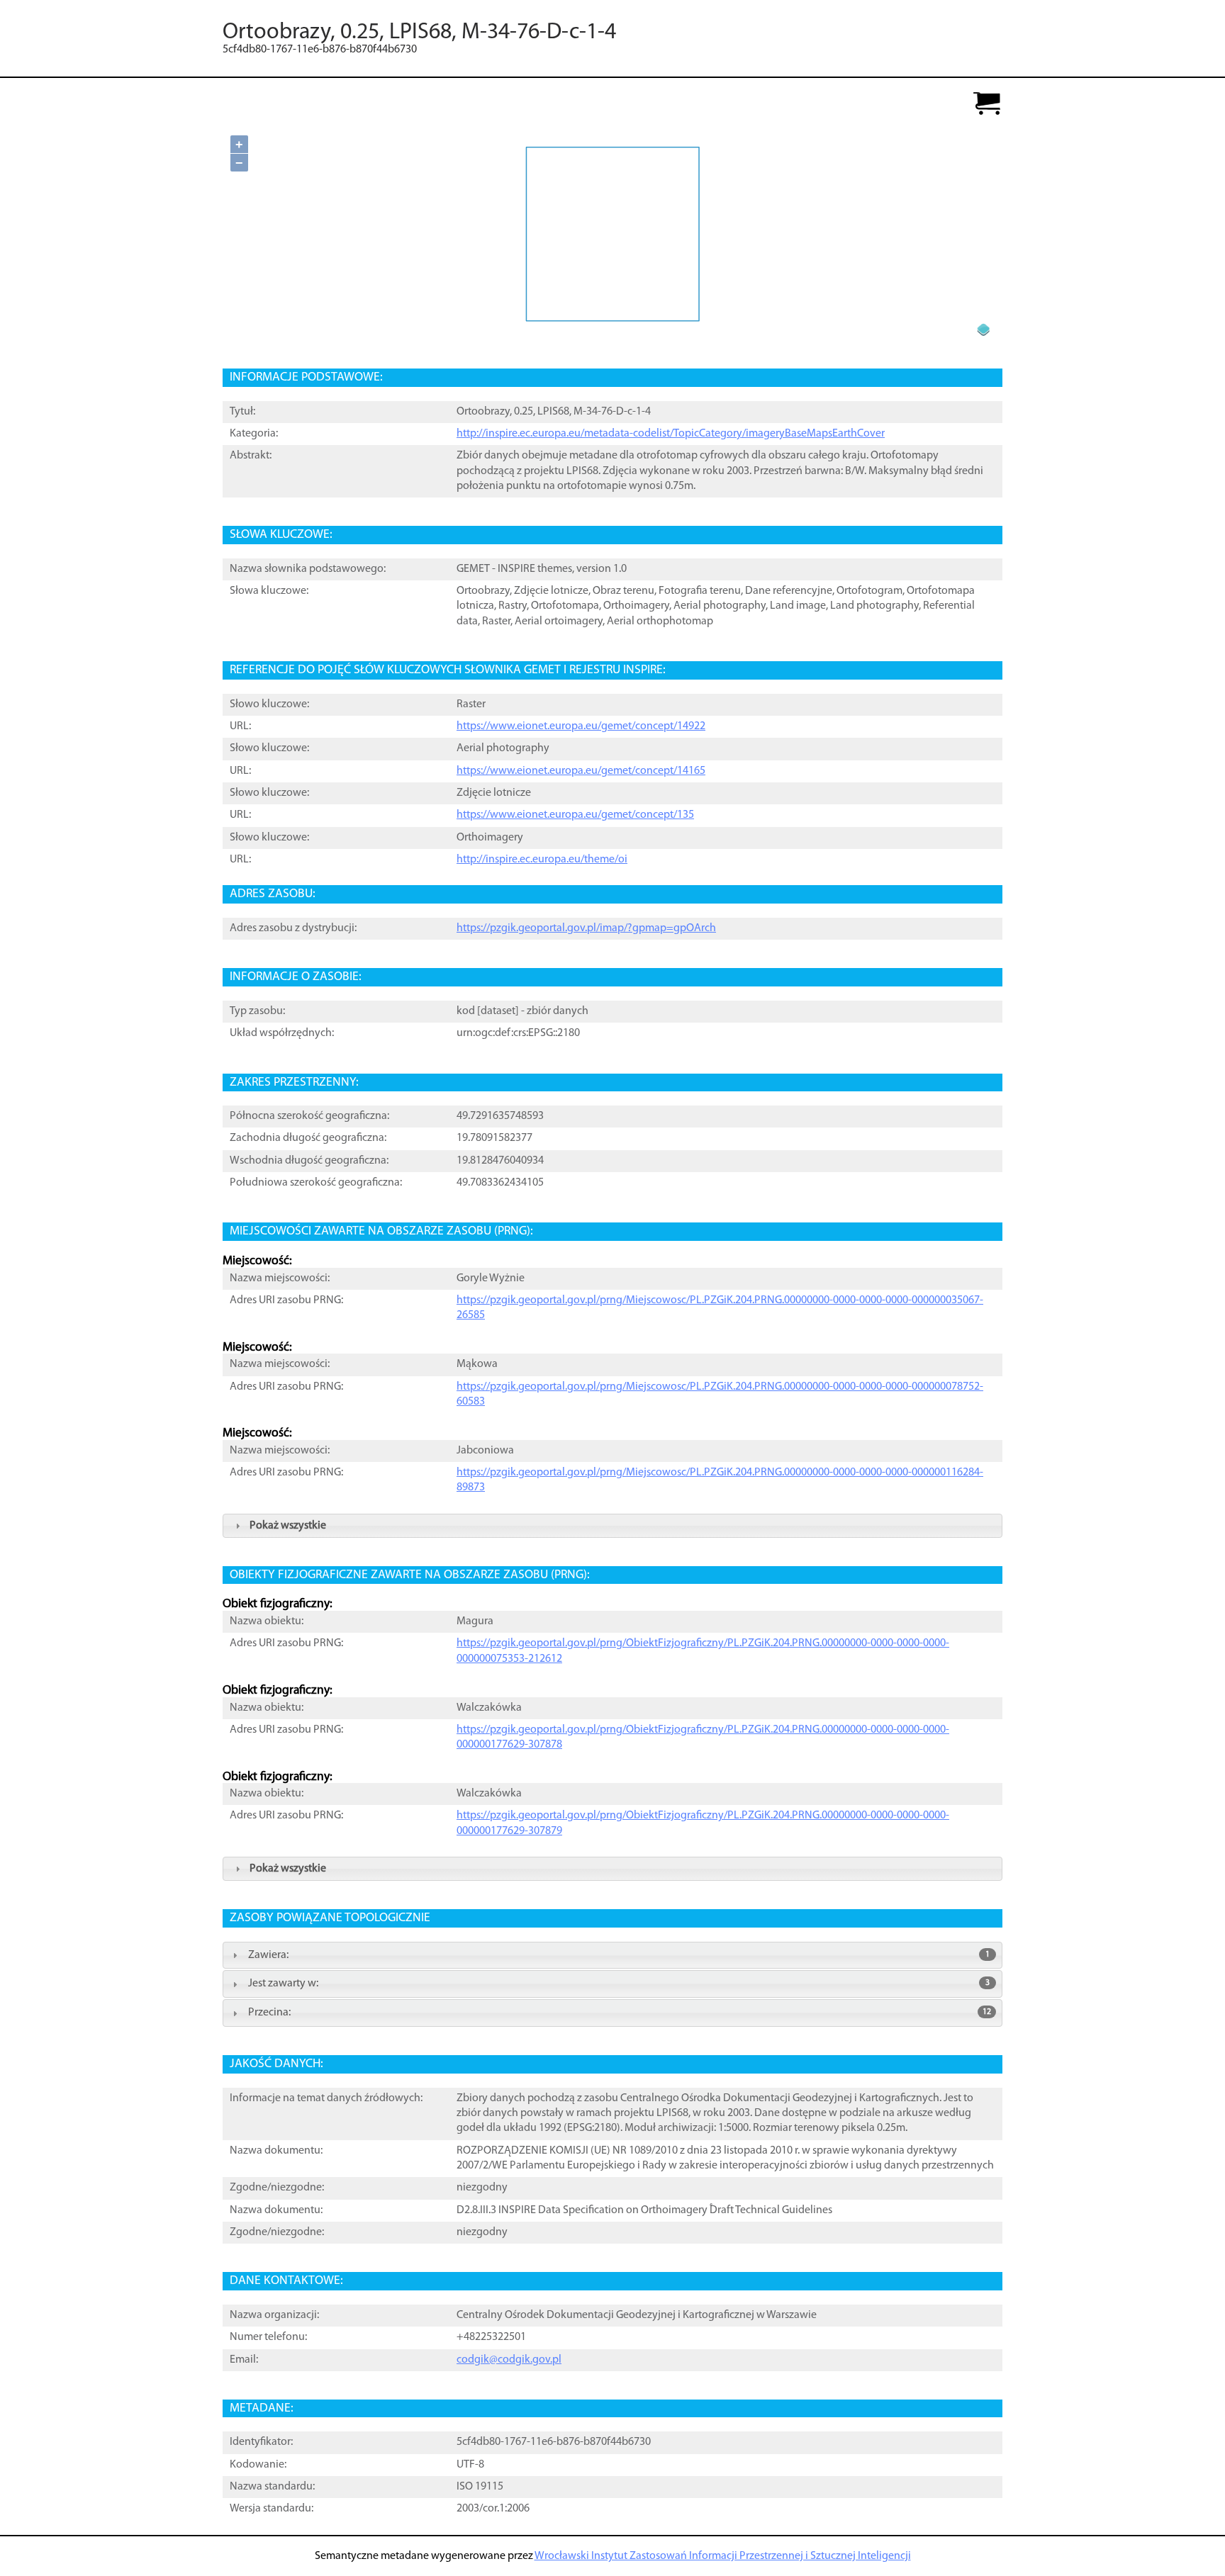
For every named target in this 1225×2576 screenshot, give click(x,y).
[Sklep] (987, 105)
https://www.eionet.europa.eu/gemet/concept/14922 (581, 726)
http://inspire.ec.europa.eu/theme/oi (542, 860)
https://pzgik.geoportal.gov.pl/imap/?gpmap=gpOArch (586, 928)
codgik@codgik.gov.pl (509, 2360)
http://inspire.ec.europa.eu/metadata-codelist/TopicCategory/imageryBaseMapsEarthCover (671, 434)
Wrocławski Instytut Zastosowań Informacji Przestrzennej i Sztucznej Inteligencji (723, 2556)
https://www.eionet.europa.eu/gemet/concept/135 (575, 815)
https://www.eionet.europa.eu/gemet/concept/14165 (581, 771)
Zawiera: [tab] (619, 1955)
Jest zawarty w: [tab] (619, 1984)
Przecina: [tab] (620, 2013)
